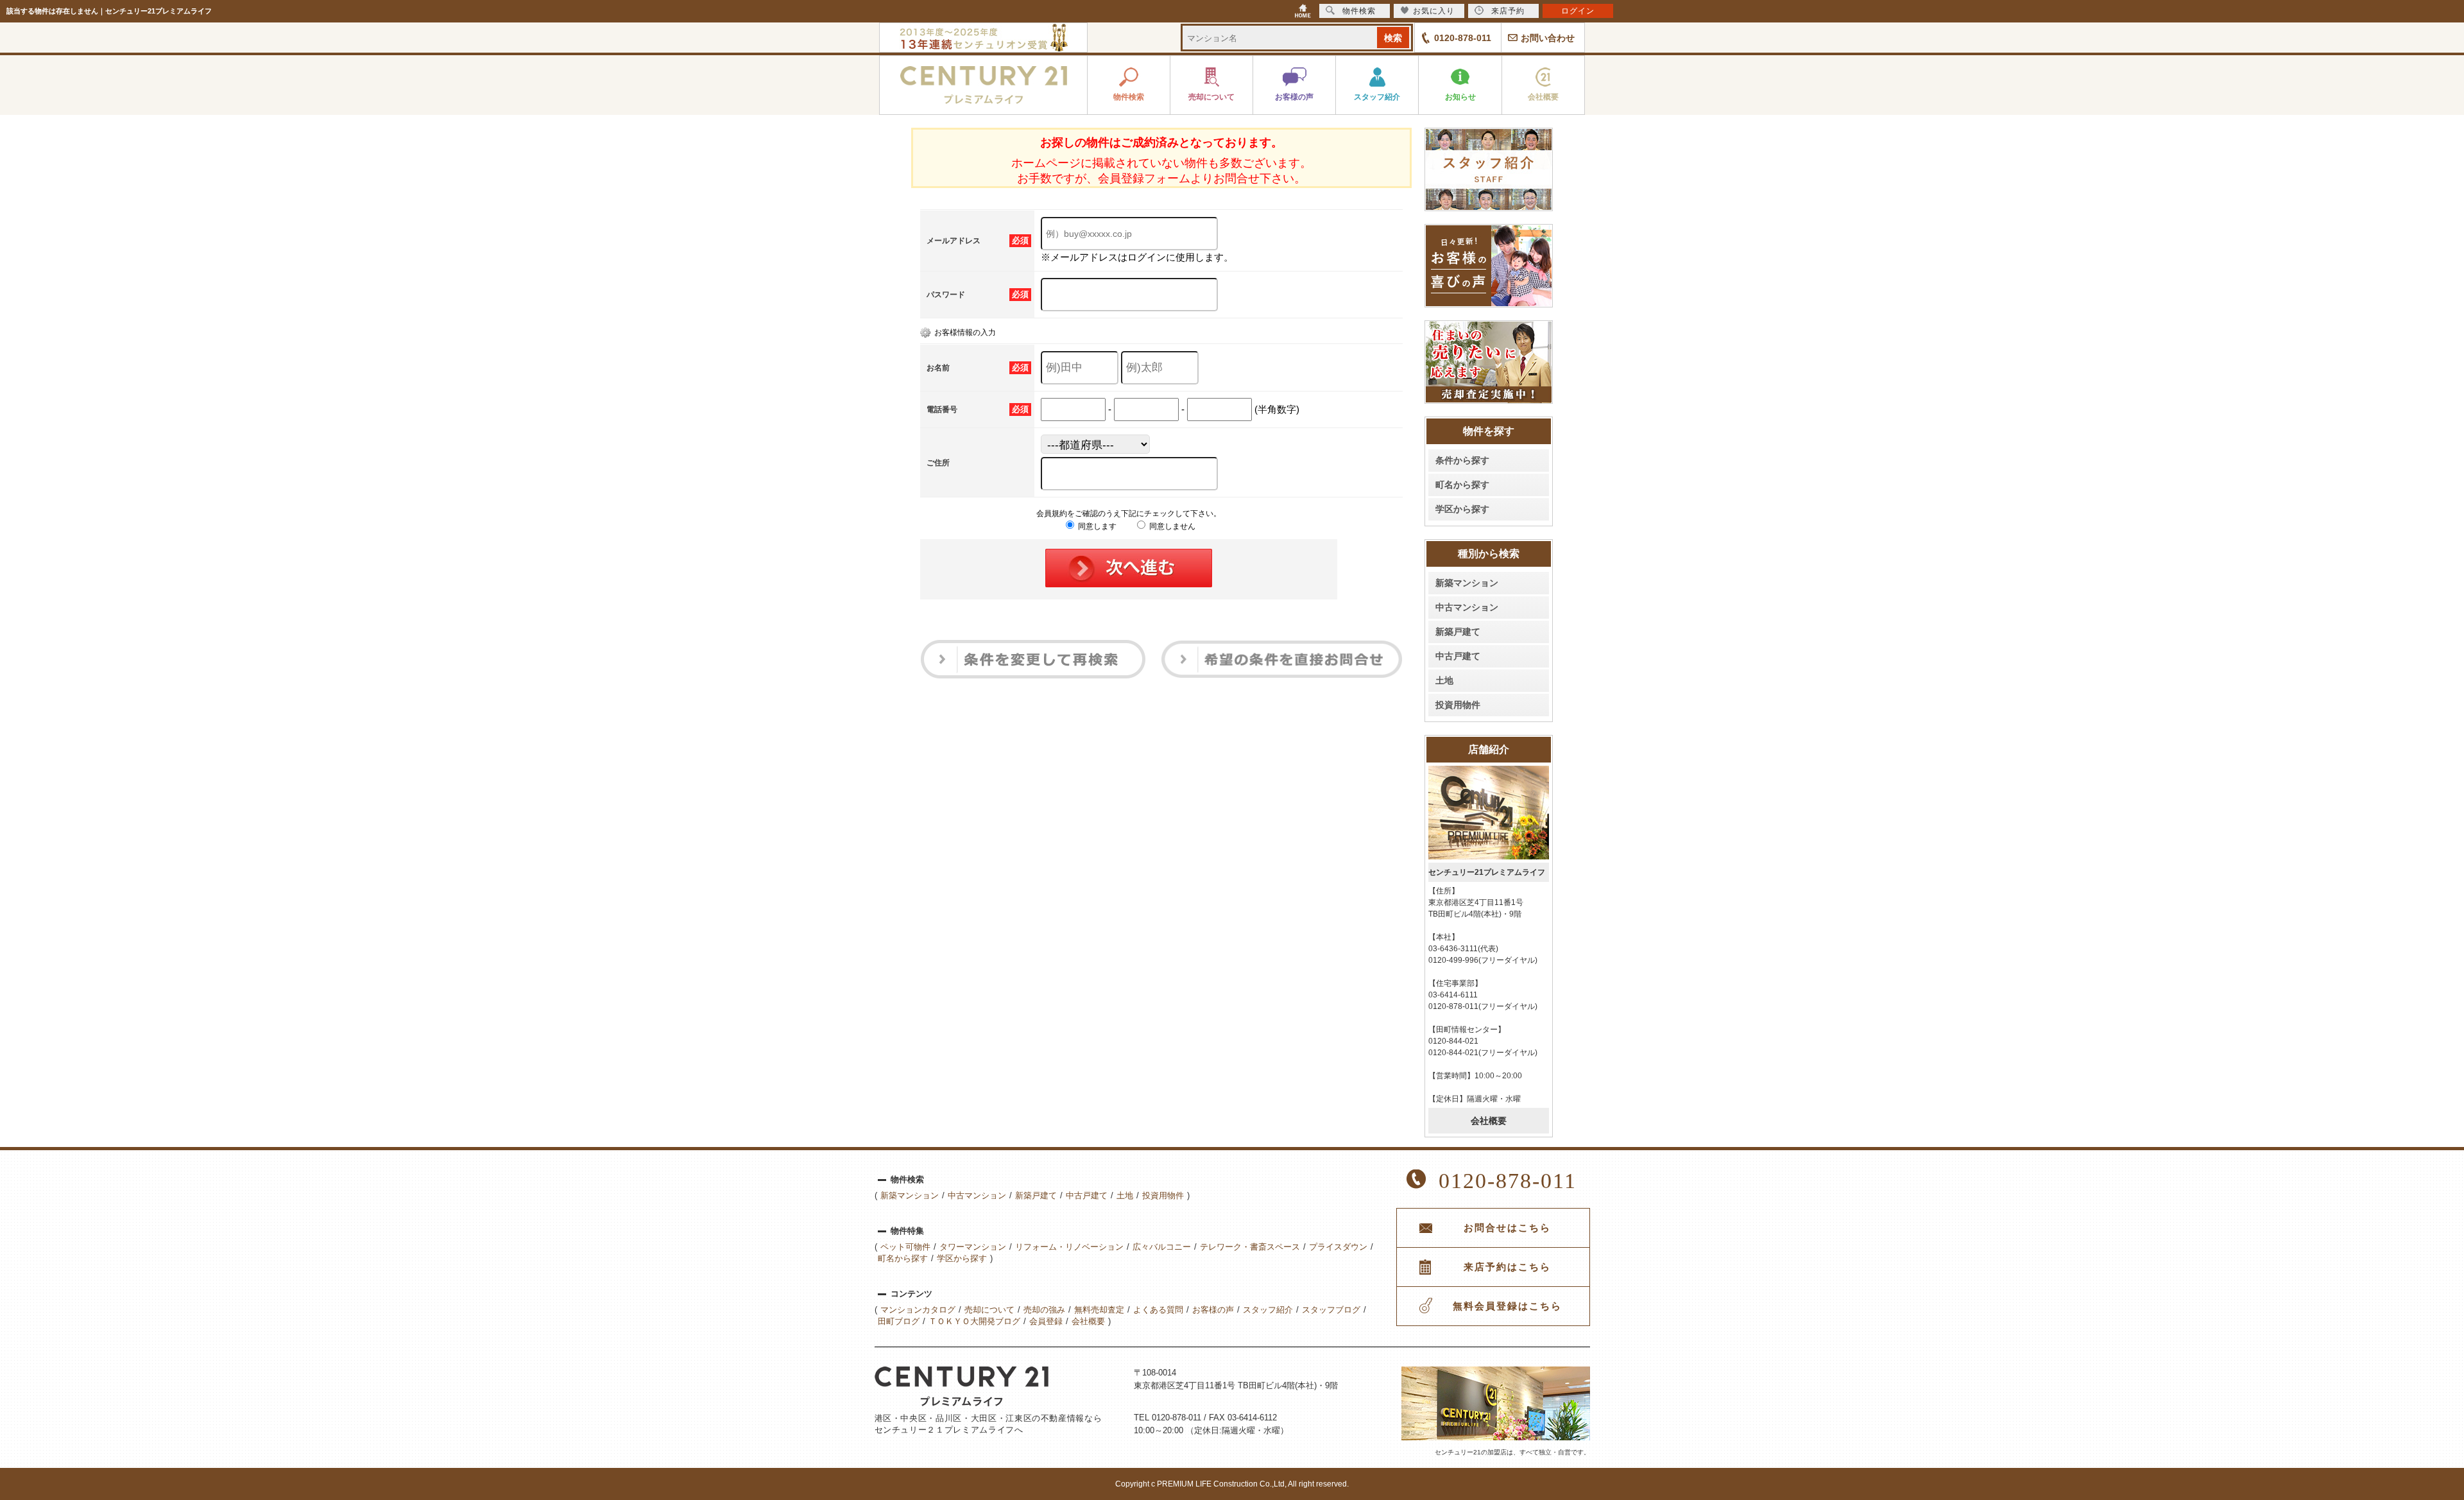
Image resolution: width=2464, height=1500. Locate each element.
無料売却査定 (1099, 1310)
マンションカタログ (918, 1310)
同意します (1096, 526)
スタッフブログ (1331, 1310)
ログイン (1578, 11)
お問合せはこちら (1507, 1228)
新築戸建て (1458, 632)
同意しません (1171, 526)
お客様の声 (1213, 1310)
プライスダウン (1338, 1247)
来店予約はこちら (1507, 1267)
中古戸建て (1458, 656)
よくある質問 (1158, 1310)
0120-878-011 (1463, 38)
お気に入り (1434, 11)
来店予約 (1508, 11)
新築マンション (1467, 583)
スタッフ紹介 (1268, 1310)
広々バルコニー (1162, 1247)
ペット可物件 (905, 1247)
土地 (1444, 680)
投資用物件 (1458, 705)
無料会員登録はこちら (1507, 1306)
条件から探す (1462, 460)
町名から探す (1462, 485)
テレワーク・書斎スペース (1250, 1247)
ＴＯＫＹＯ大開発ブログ (974, 1321)
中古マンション (1467, 607)
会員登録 (1046, 1321)
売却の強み (1044, 1310)
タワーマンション (973, 1247)
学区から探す (1462, 509)
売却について (989, 1310)
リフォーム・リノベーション (1069, 1247)
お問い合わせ (1548, 38)
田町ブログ (899, 1321)
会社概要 (1489, 1121)
